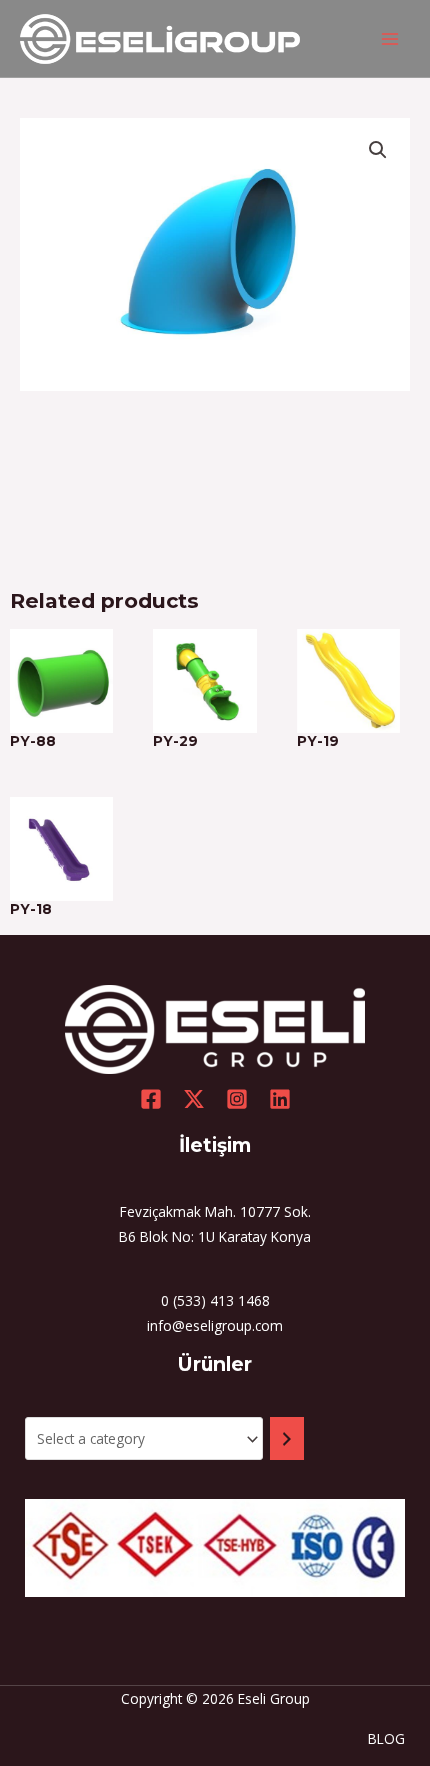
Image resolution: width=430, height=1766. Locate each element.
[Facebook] (151, 1099)
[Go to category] (287, 1438)
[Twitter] (194, 1099)
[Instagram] (237, 1099)
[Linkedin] (280, 1099)
